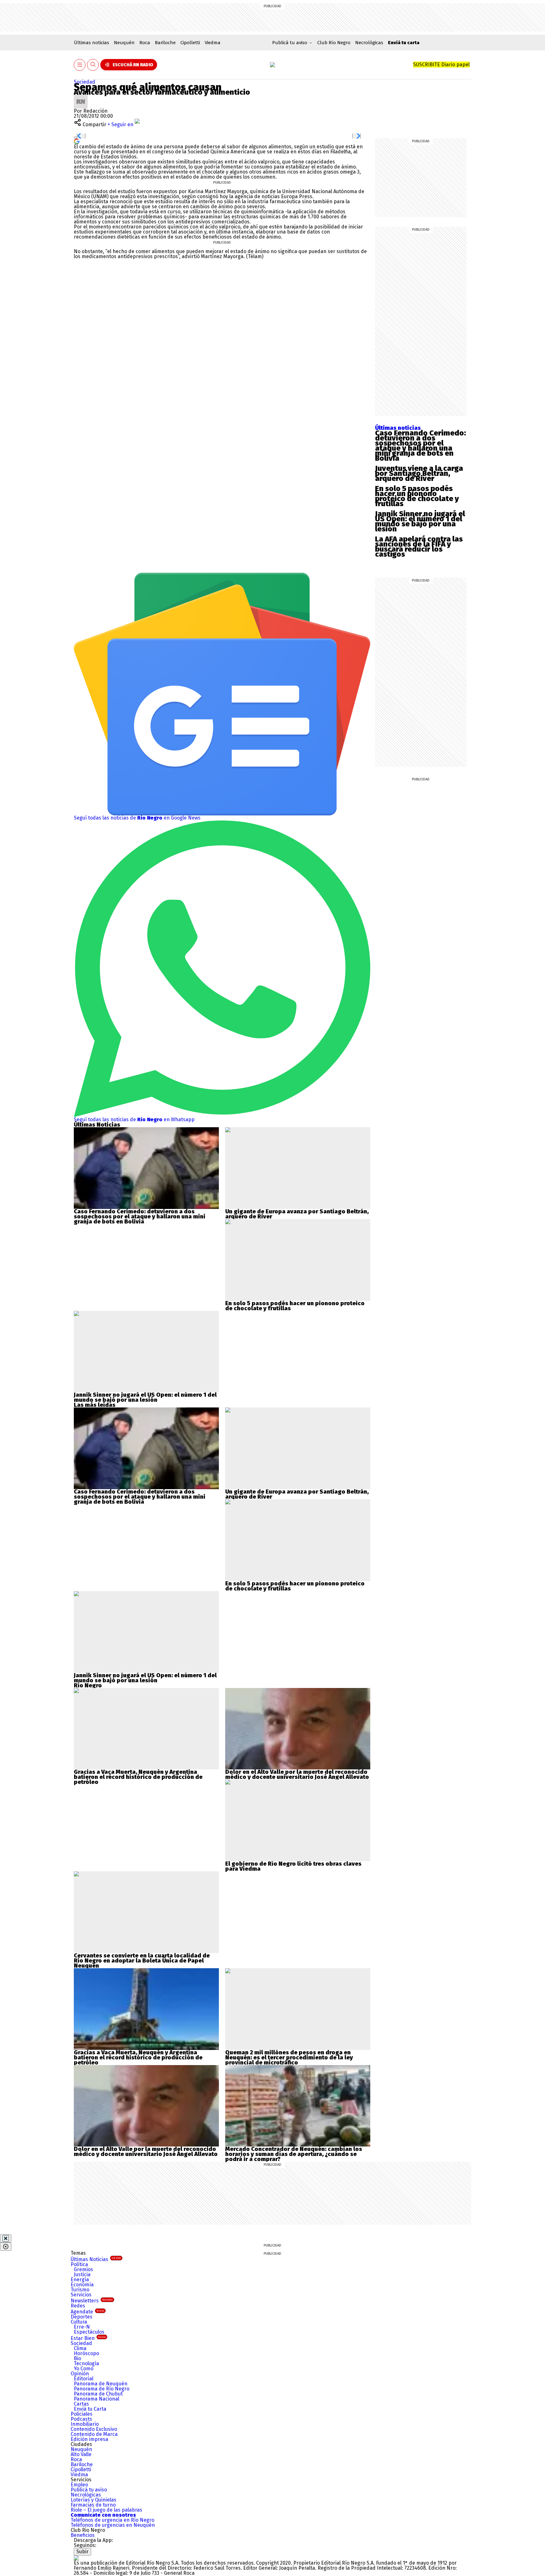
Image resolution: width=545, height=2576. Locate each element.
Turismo (80, 2290)
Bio (77, 2358)
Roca (145, 43)
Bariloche (165, 43)
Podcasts (81, 2419)
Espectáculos (89, 2332)
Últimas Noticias (96, 2259)
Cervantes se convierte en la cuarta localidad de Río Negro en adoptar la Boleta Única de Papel (142, 1958)
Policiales (82, 2414)
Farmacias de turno (93, 2505)
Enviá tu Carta (90, 2409)
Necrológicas (369, 43)
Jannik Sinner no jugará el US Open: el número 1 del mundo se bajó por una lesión (420, 521)
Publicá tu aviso (89, 2490)
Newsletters (92, 2301)
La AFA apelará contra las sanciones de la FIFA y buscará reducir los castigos (419, 547)
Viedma (213, 43)
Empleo (79, 2485)
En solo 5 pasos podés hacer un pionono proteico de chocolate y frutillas (417, 496)
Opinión (80, 2374)
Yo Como (84, 2369)
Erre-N (82, 2327)
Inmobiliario (85, 2424)
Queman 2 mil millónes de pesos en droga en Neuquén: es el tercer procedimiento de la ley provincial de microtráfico (289, 2058)
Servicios (81, 2295)
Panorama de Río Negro (102, 2389)
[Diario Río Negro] (272, 65)
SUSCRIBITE (441, 65)
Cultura (79, 2322)
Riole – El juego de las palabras (106, 2510)
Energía (80, 2280)
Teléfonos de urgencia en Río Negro (112, 2520)
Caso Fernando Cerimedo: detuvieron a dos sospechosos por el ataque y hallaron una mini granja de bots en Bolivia (420, 446)
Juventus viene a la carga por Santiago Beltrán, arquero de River (419, 473)
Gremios (83, 2269)
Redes (78, 2306)
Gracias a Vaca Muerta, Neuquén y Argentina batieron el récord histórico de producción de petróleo (138, 1777)
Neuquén (124, 43)
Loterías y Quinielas (94, 2500)
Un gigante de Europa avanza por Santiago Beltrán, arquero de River (297, 1214)
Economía (82, 2285)
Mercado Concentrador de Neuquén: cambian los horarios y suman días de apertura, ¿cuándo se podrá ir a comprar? (294, 2154)
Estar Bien (88, 2338)
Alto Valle (81, 2454)
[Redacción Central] (81, 97)
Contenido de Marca (94, 2434)
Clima (80, 2348)
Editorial (84, 2379)
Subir (82, 2552)
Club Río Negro (334, 43)
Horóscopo (86, 2353)
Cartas (81, 2404)
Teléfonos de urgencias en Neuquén (113, 2525)
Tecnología (86, 2363)
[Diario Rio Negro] (76, 2558)
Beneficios (83, 2535)
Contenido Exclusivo (94, 2429)
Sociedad (85, 82)
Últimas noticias (91, 43)
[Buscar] (93, 65)
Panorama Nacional (97, 2399)
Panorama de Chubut (98, 2394)
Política (79, 2264)
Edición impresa (89, 2439)
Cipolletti (190, 43)
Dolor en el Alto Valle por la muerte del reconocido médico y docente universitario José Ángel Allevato (297, 1774)
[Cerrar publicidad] (6, 2238)
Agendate (87, 2312)
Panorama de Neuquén (101, 2384)
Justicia (82, 2274)
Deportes (82, 2317)
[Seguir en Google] (77, 141)
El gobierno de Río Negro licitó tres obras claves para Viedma (293, 1866)
